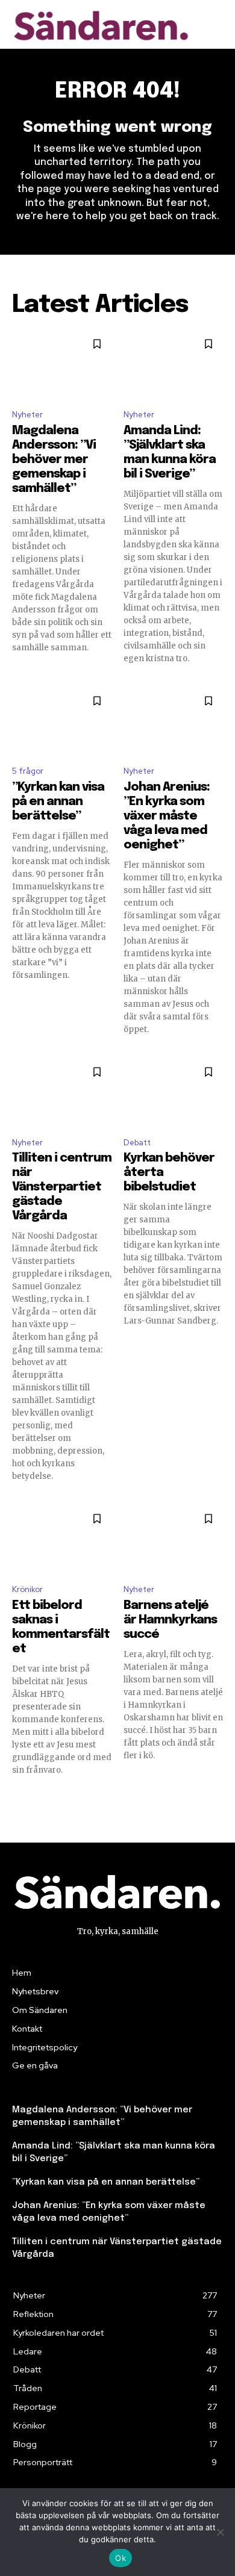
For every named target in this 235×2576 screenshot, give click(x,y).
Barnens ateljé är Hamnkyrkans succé (170, 1620)
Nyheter (27, 415)
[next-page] (215, 1797)
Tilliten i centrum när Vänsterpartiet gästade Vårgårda (62, 1187)
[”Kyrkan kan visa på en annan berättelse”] (62, 721)
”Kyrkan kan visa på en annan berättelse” (58, 802)
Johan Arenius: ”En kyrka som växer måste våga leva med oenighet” (167, 816)
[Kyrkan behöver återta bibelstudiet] (173, 1092)
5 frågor (28, 771)
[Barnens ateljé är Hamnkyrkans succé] (173, 1539)
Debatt (137, 1143)
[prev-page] (20, 1797)
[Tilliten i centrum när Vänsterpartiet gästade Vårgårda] (62, 1092)
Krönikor (27, 1589)
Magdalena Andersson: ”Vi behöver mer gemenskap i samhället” (54, 460)
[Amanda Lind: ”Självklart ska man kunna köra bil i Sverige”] (173, 364)
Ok (121, 2558)
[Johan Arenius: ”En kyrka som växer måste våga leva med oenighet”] (173, 721)
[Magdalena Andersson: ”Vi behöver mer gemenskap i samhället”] (62, 364)
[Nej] (220, 2532)
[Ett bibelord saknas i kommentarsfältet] (62, 1539)
